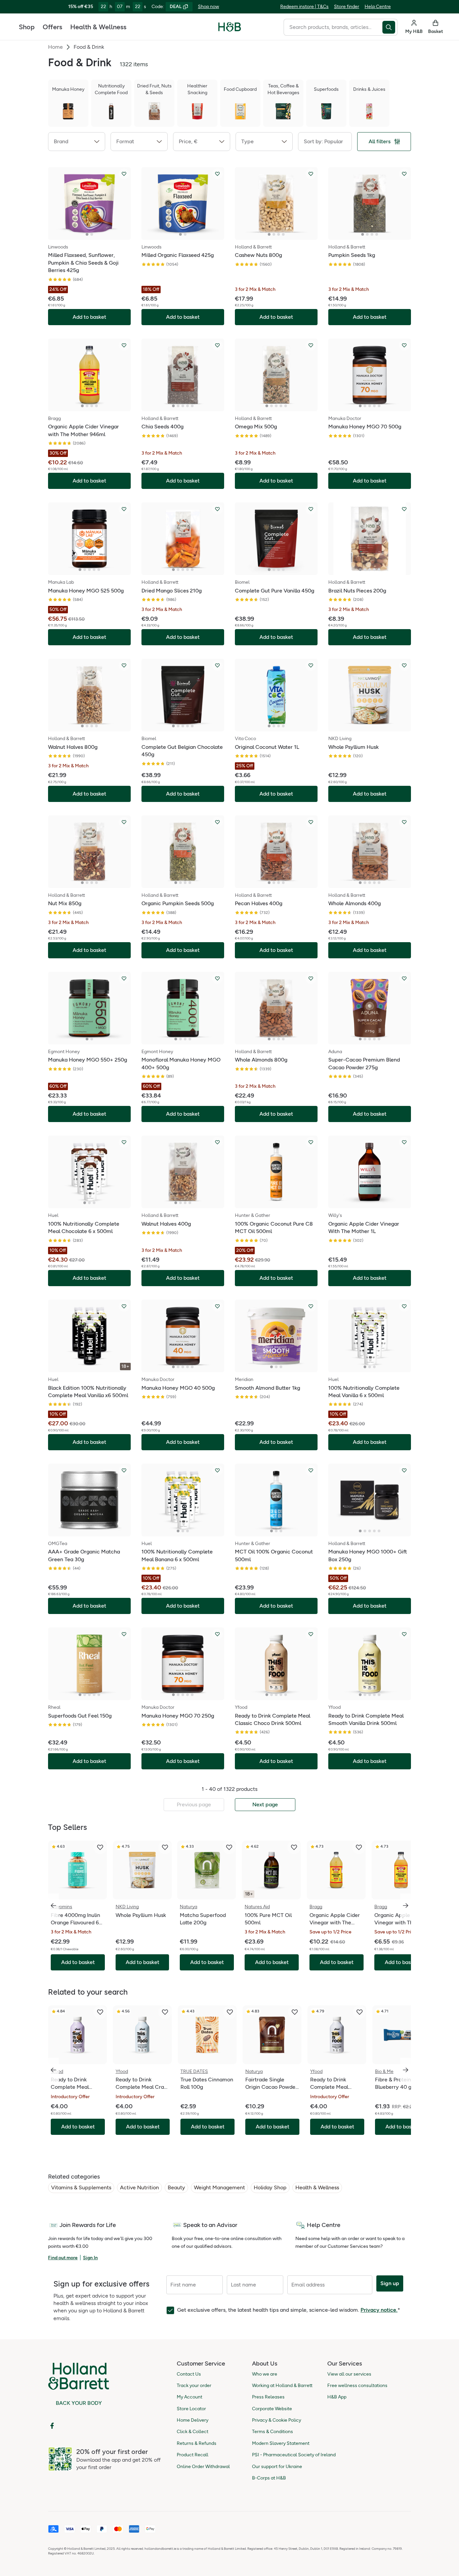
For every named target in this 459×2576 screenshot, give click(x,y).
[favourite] (100, 1847)
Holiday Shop (270, 2187)
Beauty (176, 2187)
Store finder (347, 7)
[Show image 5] (192, 406)
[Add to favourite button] (124, 174)
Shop (27, 27)
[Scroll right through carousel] (406, 1906)
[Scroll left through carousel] (53, 1906)
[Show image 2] (92, 234)
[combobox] (333, 27)
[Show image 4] (283, 234)
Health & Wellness (98, 27)
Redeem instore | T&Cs (304, 7)
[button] (77, 142)
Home (55, 47)
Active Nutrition (139, 2187)
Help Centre (378, 7)
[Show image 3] (279, 234)
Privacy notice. (379, 2310)
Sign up (390, 2283)
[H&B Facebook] (52, 2426)
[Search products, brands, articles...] (390, 27)
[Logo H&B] (230, 30)
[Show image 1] (87, 234)
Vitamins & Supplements (81, 2187)
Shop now (208, 7)
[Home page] (230, 27)
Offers (52, 27)
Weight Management (219, 2187)
